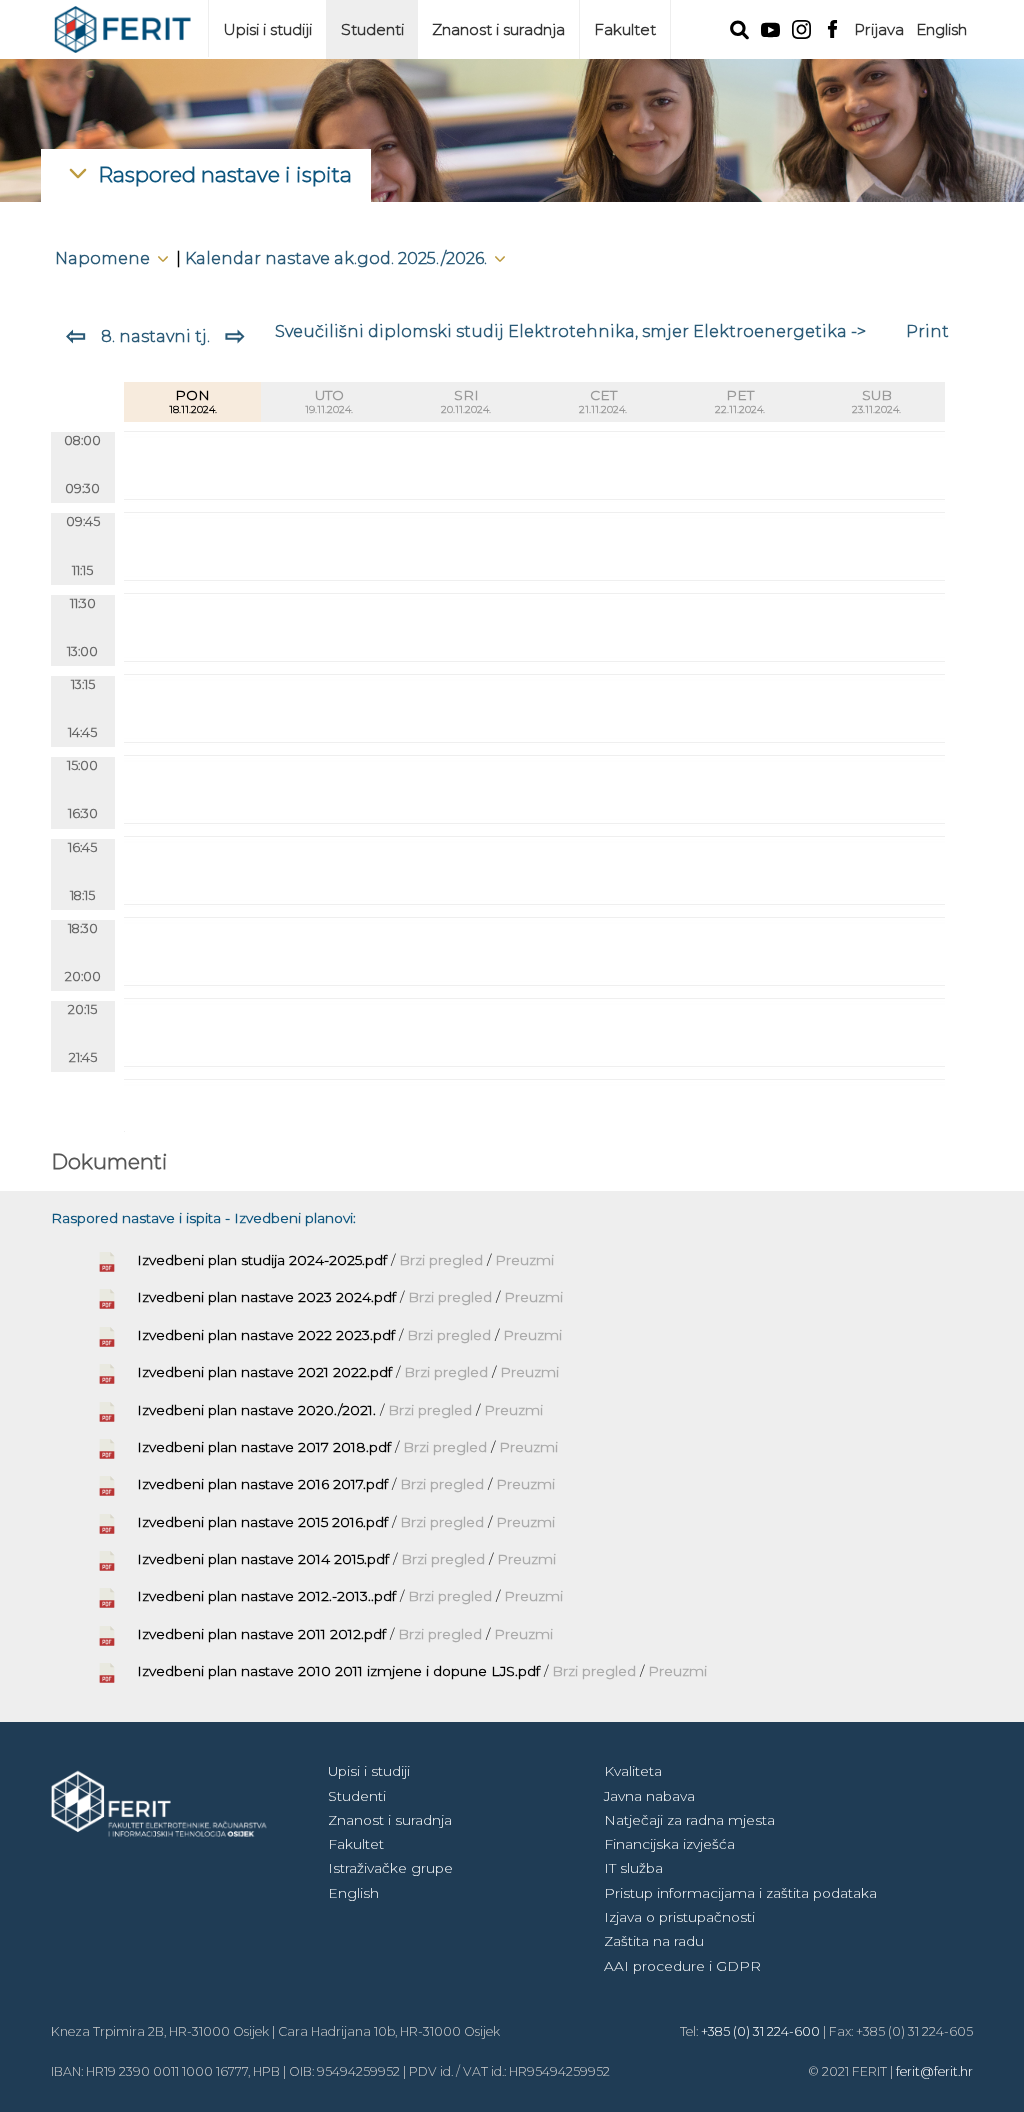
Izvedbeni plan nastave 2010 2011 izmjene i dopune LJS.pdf (338, 1671)
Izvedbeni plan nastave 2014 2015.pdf (263, 1559)
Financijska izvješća (669, 1844)
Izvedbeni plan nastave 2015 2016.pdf (262, 1522)
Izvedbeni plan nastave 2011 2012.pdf (261, 1634)
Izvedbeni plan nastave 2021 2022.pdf (264, 1372)
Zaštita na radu (654, 1941)
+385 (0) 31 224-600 (760, 2031)
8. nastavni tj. (155, 336)
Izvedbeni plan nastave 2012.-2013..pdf (266, 1596)
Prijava (879, 29)
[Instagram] (801, 27)
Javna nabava (649, 1796)
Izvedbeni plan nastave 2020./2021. (256, 1410)
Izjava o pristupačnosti (679, 1917)
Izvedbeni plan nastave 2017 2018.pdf (264, 1447)
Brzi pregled (443, 1260)
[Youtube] (770, 28)
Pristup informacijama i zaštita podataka (740, 1893)
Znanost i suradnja (498, 29)
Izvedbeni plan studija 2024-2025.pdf (262, 1260)
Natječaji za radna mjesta (689, 1820)
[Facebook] (832, 27)
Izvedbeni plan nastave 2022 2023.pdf (266, 1335)
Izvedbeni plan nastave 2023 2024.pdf (266, 1297)
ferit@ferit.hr (934, 2071)
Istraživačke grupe (390, 1868)
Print (927, 331)
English (941, 29)
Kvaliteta (633, 1771)
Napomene (104, 258)
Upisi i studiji (267, 29)
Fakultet (625, 29)
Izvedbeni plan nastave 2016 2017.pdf (262, 1484)
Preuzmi (524, 1260)
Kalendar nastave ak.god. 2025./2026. (338, 258)
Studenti (372, 29)
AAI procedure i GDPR (682, 1966)
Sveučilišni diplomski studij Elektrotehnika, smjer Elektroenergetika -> (570, 331)
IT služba (633, 1868)
